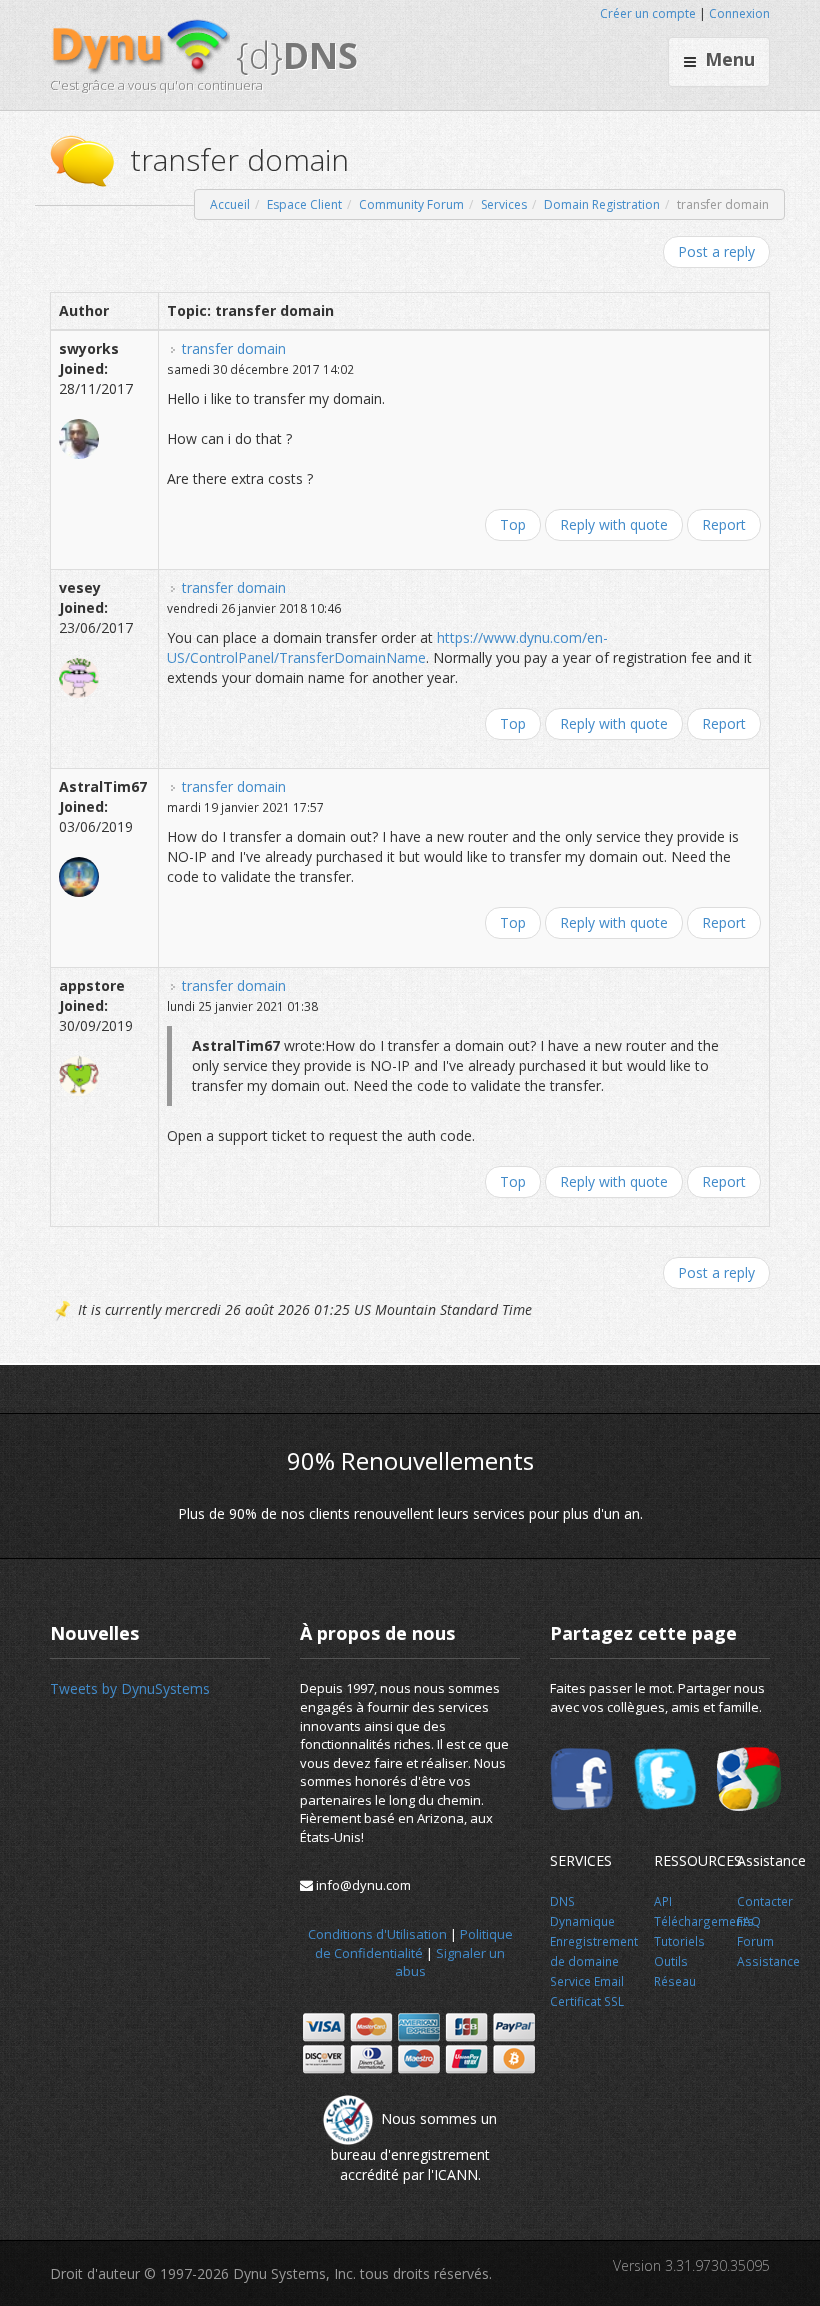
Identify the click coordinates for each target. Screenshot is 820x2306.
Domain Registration (602, 204)
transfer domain (234, 348)
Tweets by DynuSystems (130, 1688)
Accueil (230, 204)
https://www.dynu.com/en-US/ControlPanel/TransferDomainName (387, 647)
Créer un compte (648, 13)
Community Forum (411, 204)
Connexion (739, 13)
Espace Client (304, 204)
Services (504, 204)
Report (724, 524)
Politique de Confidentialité (414, 1943)
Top (513, 524)
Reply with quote (614, 524)
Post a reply (716, 251)
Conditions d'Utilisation (377, 1934)
